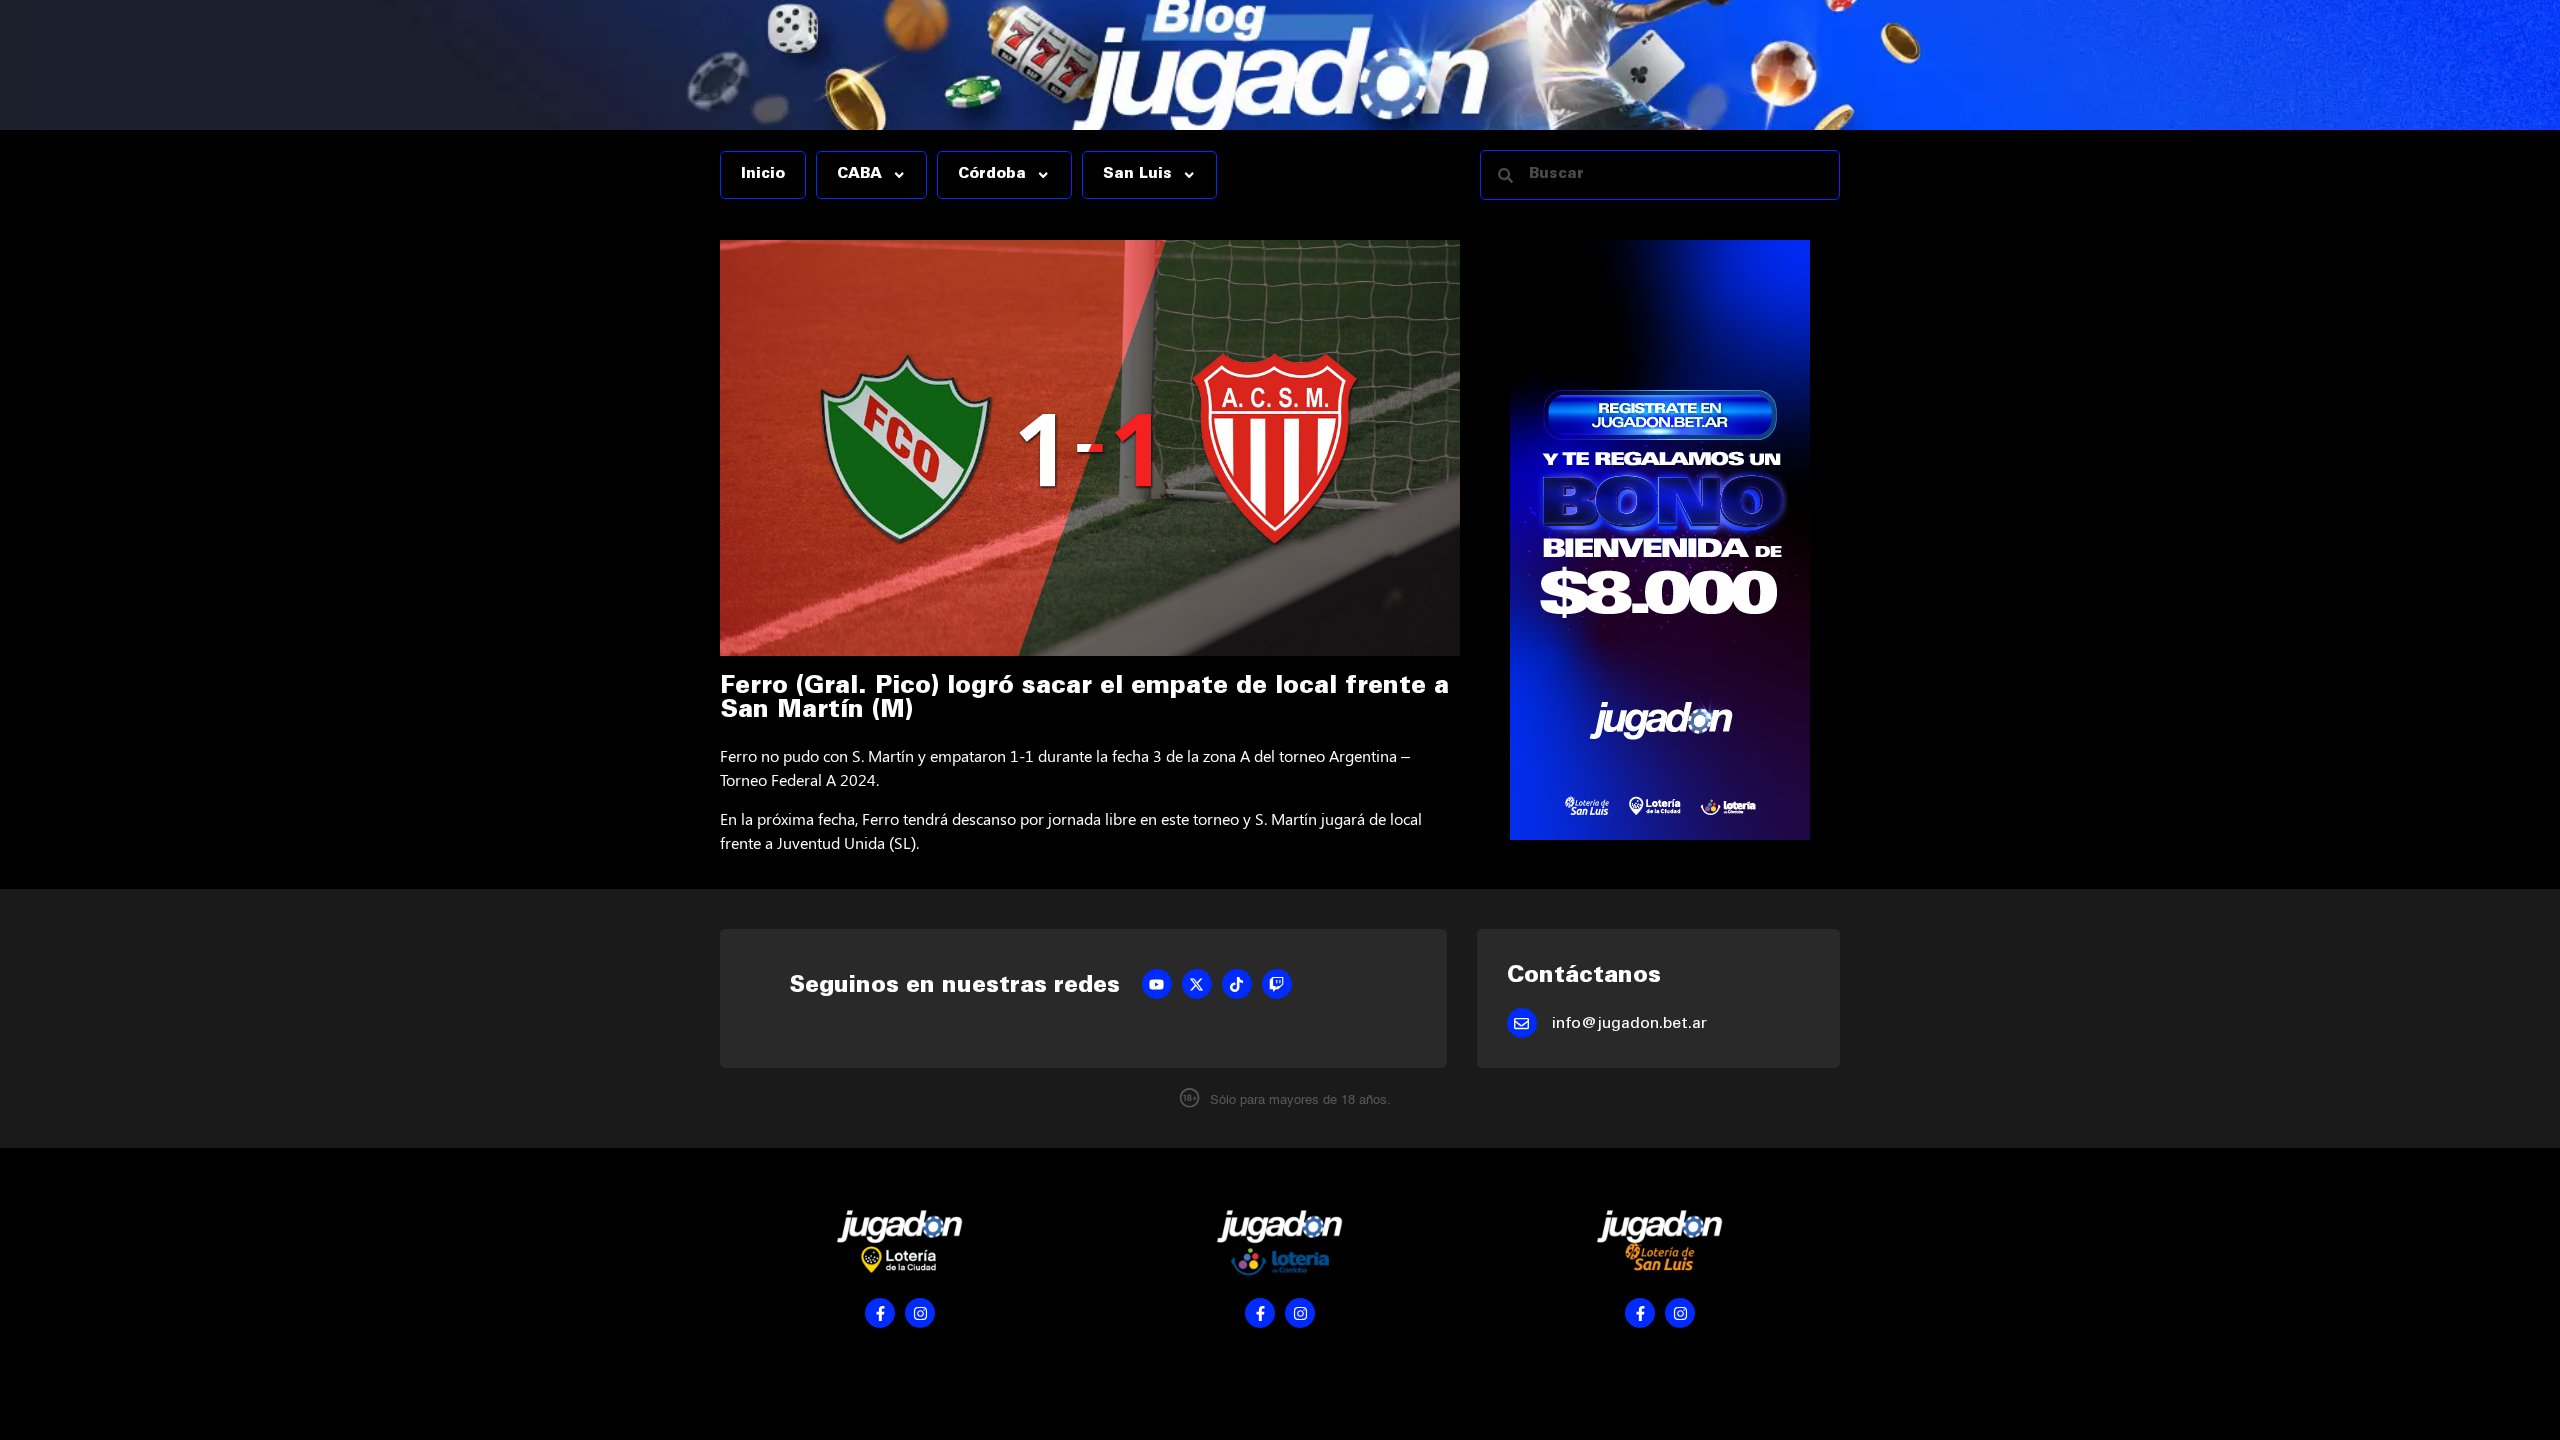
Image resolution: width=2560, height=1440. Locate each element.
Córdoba (992, 175)
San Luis (1137, 175)
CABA (859, 175)
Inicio (763, 175)
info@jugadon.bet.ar (1629, 1024)
